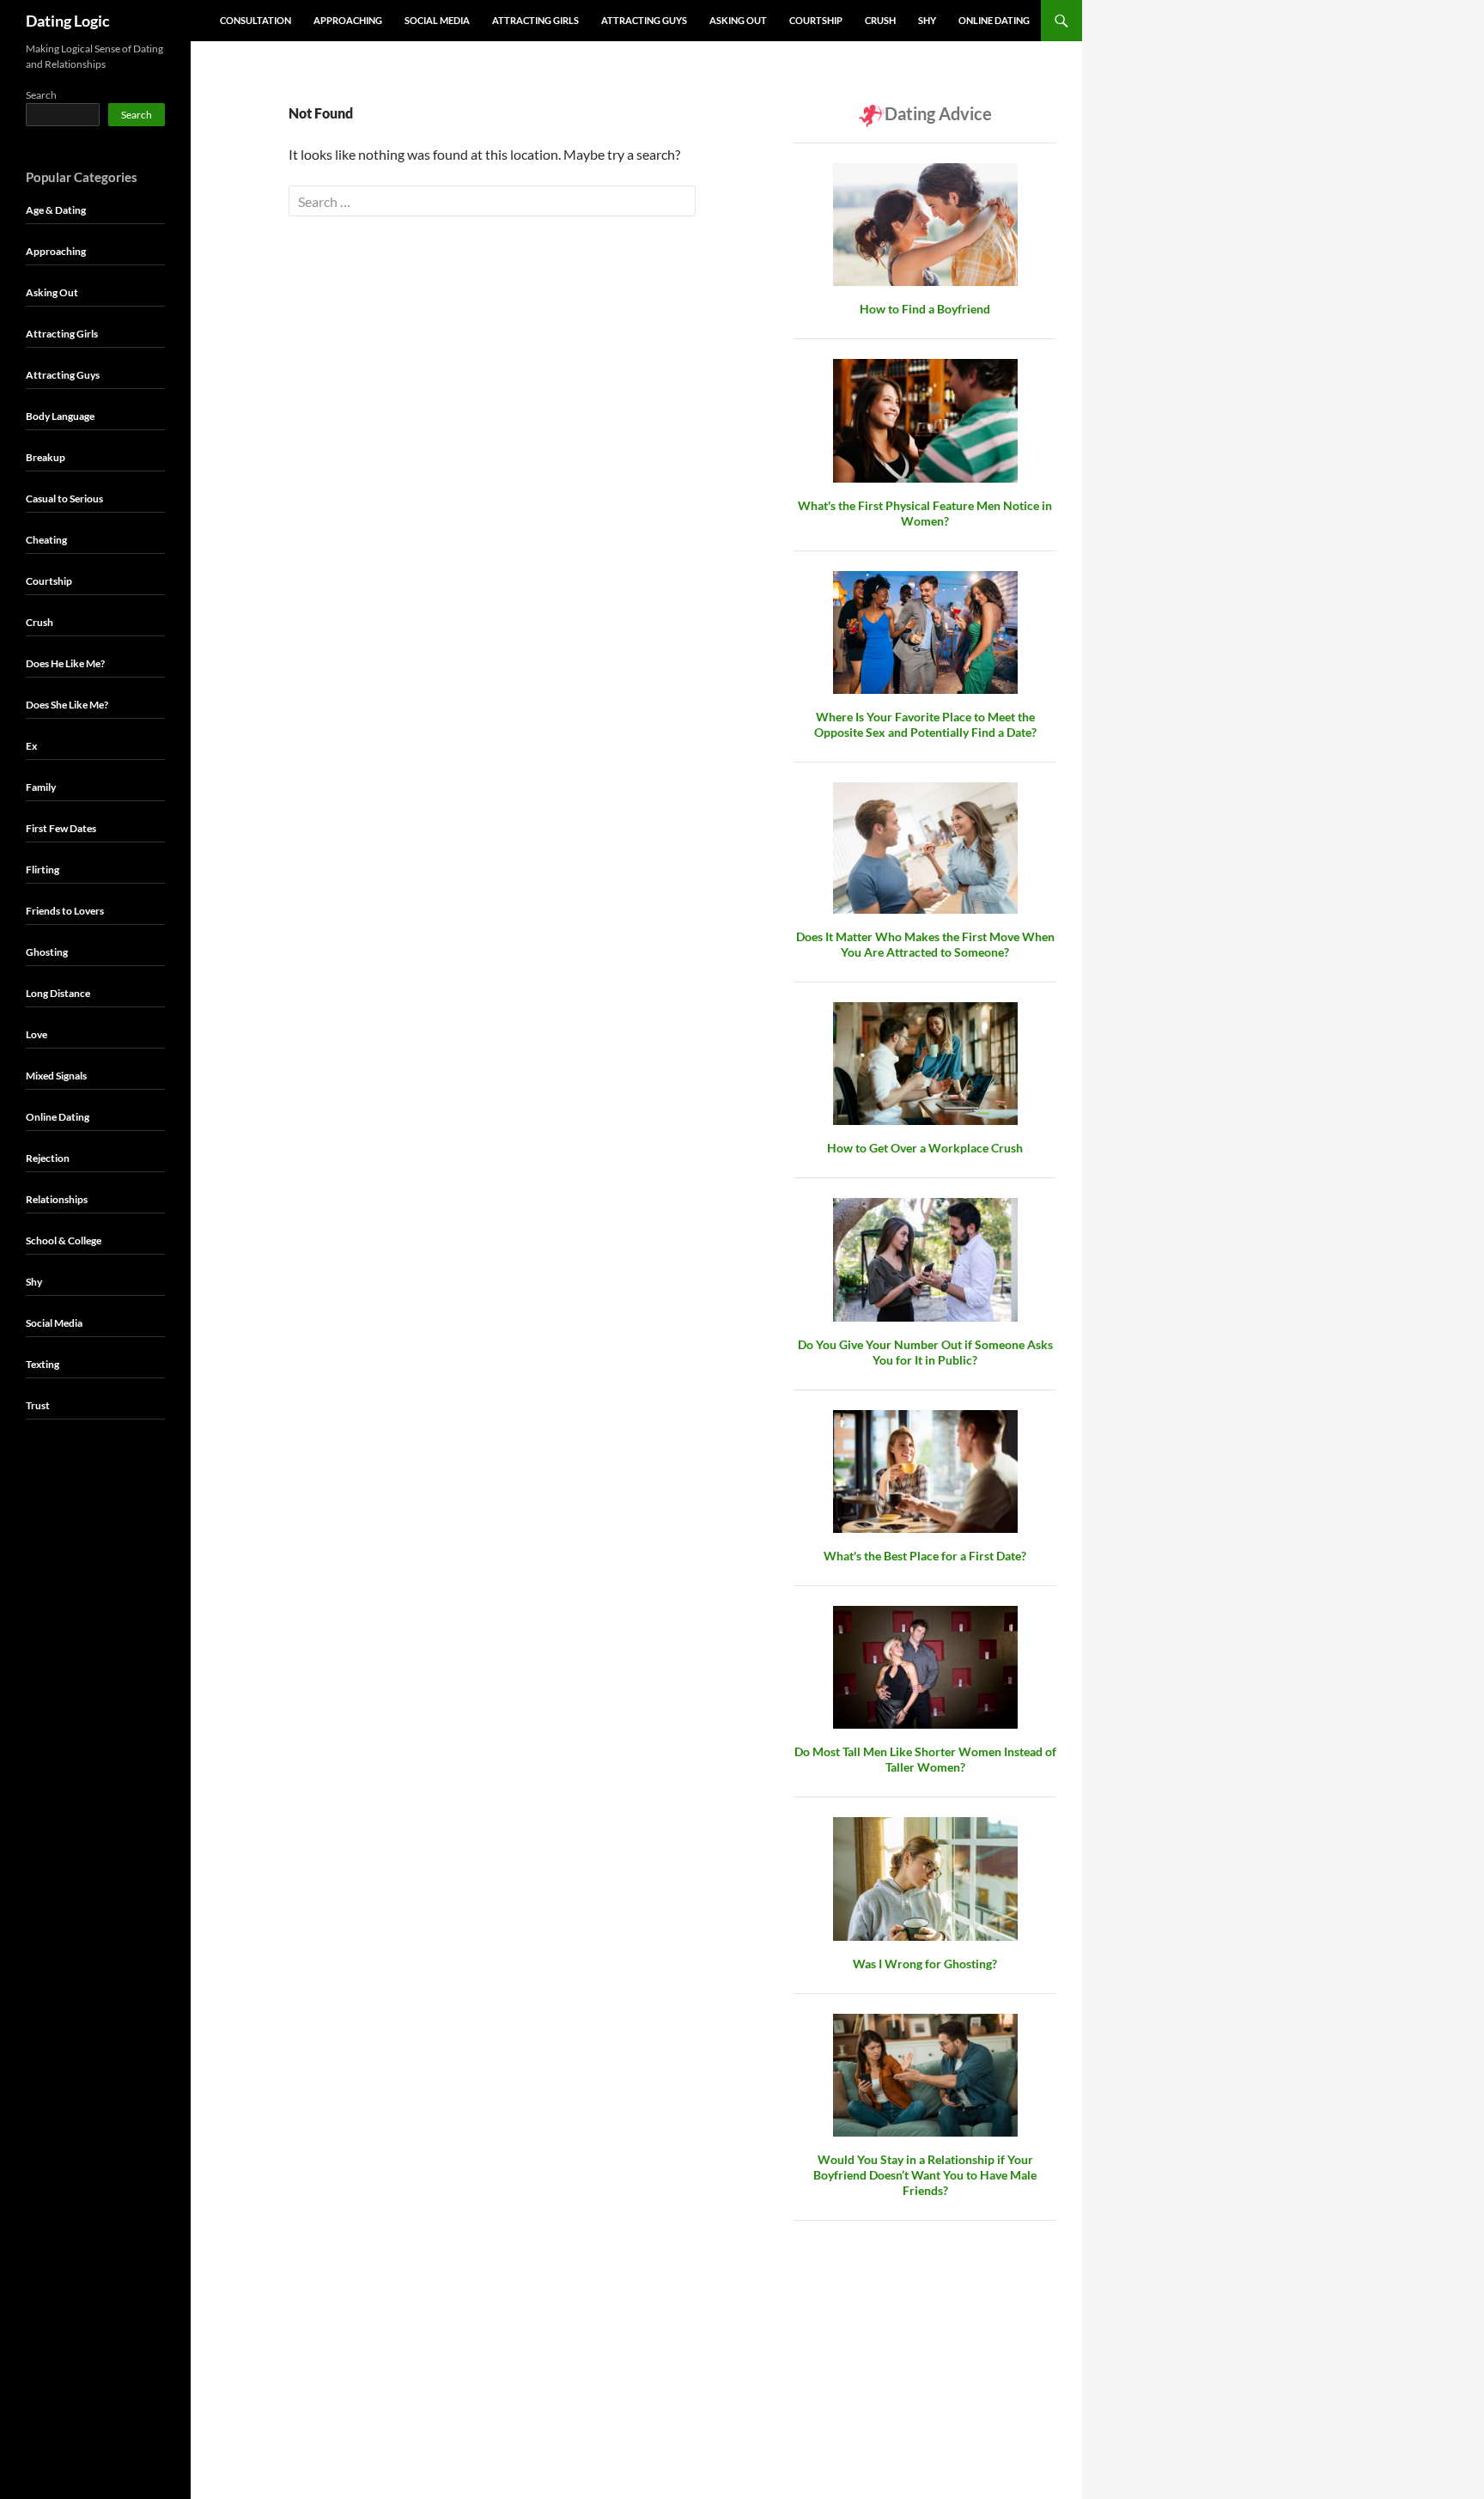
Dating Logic (68, 21)
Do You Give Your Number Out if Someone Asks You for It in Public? (925, 1352)
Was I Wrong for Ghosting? (925, 1964)
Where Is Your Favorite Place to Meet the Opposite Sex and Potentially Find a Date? (925, 724)
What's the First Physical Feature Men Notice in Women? (925, 513)
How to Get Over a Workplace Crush (925, 1148)
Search (41, 95)
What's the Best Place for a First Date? (925, 1556)
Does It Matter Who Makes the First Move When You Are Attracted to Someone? (925, 944)
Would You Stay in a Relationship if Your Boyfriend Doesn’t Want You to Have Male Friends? (925, 2175)
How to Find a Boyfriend (925, 309)
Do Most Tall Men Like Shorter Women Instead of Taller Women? (925, 1759)
